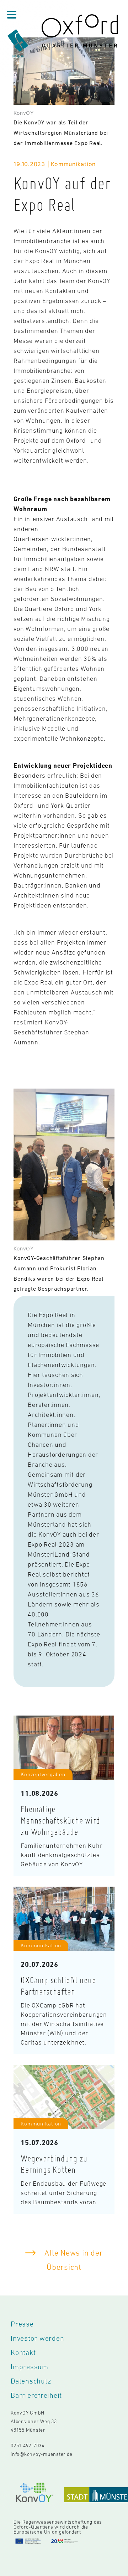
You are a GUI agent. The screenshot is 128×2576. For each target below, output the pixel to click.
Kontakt (23, 2353)
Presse (22, 2324)
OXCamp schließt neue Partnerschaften (58, 1986)
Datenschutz (31, 2381)
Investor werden (37, 2338)
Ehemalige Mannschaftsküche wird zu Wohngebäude (60, 1820)
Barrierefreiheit (36, 2395)
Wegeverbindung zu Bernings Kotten (54, 2164)
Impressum (30, 2367)
